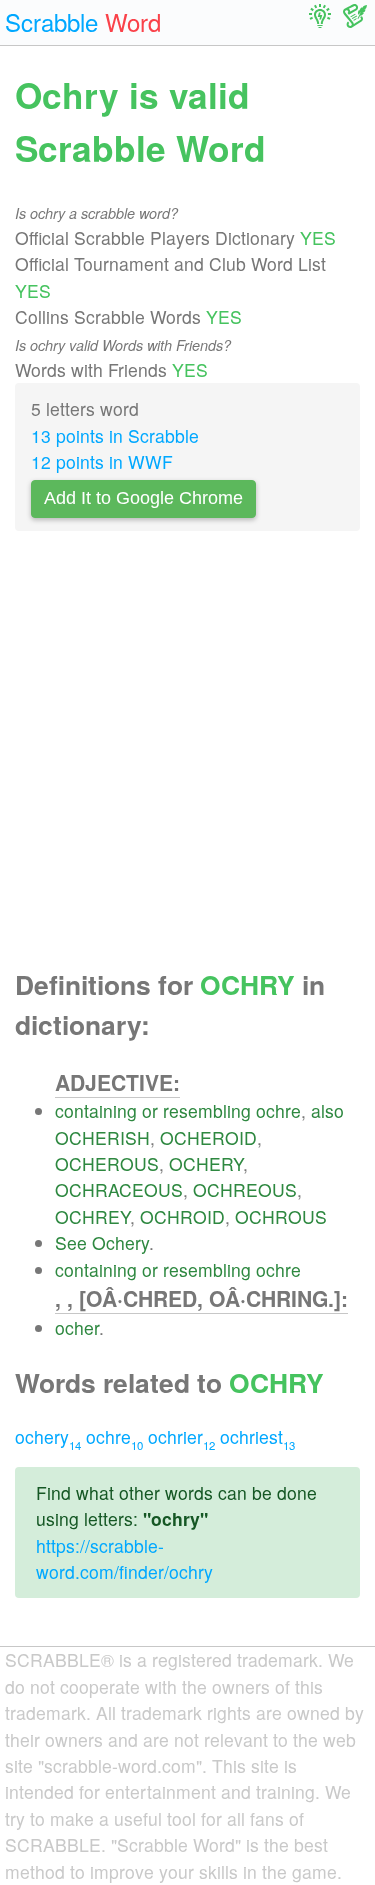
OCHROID (182, 1216)
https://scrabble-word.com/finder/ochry (124, 1558)
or (150, 1110)
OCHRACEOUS (119, 1189)
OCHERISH (102, 1137)
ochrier (181, 1436)
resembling (207, 1110)
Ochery (120, 1242)
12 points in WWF (102, 461)
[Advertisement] (187, 755)
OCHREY (92, 1216)
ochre (278, 1110)
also (327, 1110)
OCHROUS (281, 1216)
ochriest (257, 1436)
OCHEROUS (107, 1163)
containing (96, 1110)
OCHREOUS (245, 1189)
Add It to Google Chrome (143, 498)
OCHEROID (208, 1137)
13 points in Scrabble (115, 435)
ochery (48, 1436)
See (71, 1242)
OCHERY (206, 1163)
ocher (77, 1327)
